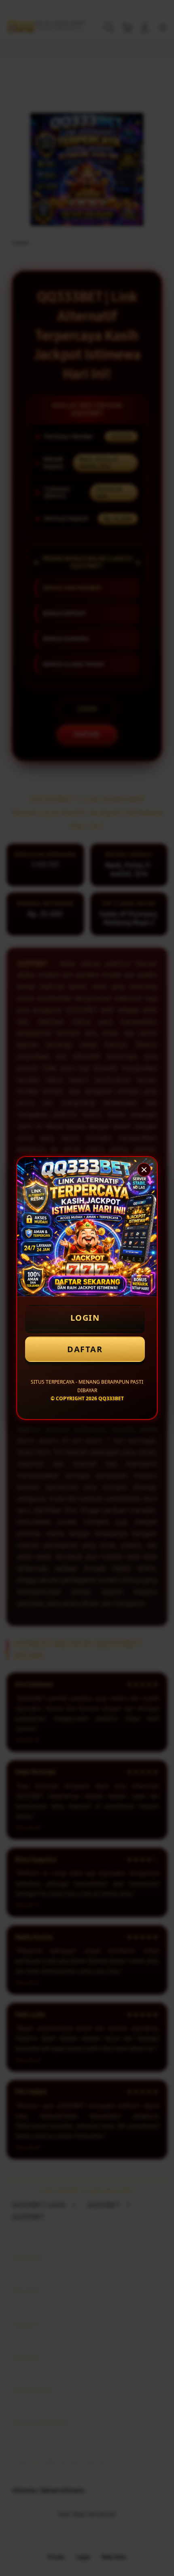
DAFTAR (85, 1349)
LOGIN (85, 1318)
